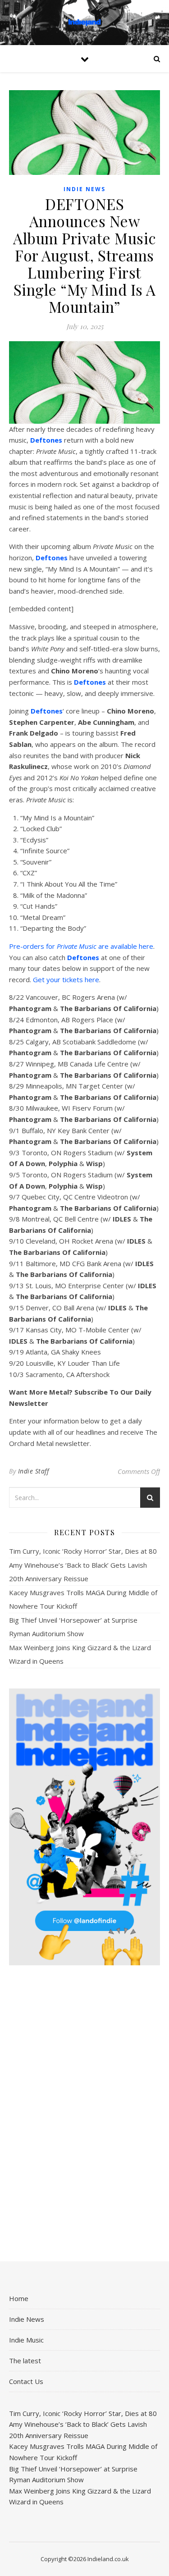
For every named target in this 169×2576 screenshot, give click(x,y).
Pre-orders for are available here (81, 946)
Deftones (46, 440)
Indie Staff (34, 1471)
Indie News (84, 189)
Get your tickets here (66, 979)
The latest (25, 2361)
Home (19, 2298)
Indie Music (26, 2340)
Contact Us (26, 2381)
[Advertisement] (84, 2114)
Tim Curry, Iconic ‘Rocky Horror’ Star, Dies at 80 (83, 1551)
